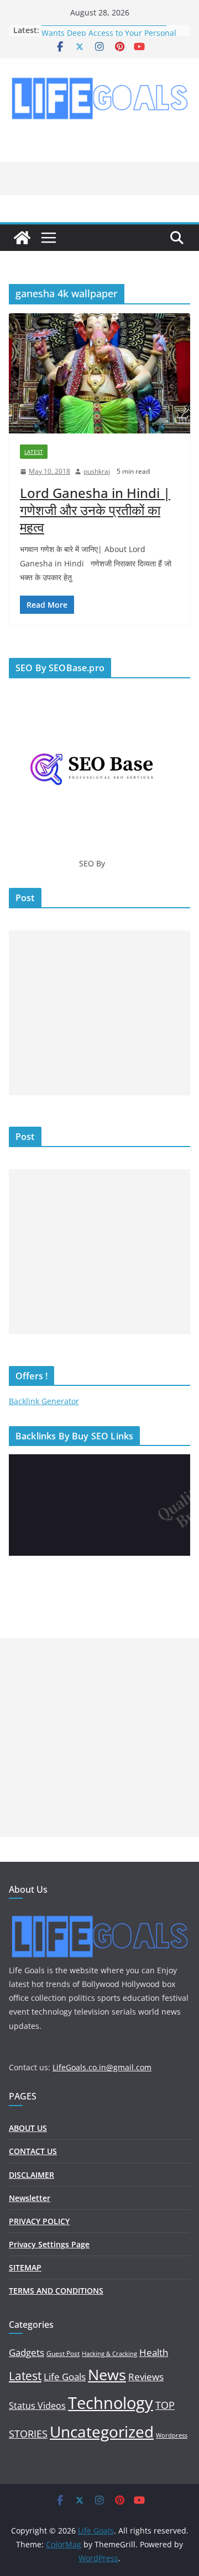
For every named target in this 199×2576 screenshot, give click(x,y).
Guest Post (63, 2353)
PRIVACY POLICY (39, 2221)
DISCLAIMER (32, 2175)
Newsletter (30, 2198)
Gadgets (27, 2352)
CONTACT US (33, 2151)
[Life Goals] (22, 238)
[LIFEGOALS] (99, 1916)
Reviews (146, 2376)
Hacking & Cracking (109, 2354)
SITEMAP (25, 2267)
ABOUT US (28, 2128)
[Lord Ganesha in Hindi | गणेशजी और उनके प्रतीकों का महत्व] (99, 373)
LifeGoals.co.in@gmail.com (102, 2067)
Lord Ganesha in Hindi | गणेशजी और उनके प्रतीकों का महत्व (95, 510)
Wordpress (172, 2435)
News (107, 2374)
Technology (111, 2403)
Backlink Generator (44, 1401)
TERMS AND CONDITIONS (56, 2291)
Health (154, 2352)
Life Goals (65, 2377)
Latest (34, 452)
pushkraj (97, 471)
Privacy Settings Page (49, 2244)
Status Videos (37, 2406)
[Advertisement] (99, 1013)
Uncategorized (102, 2432)
